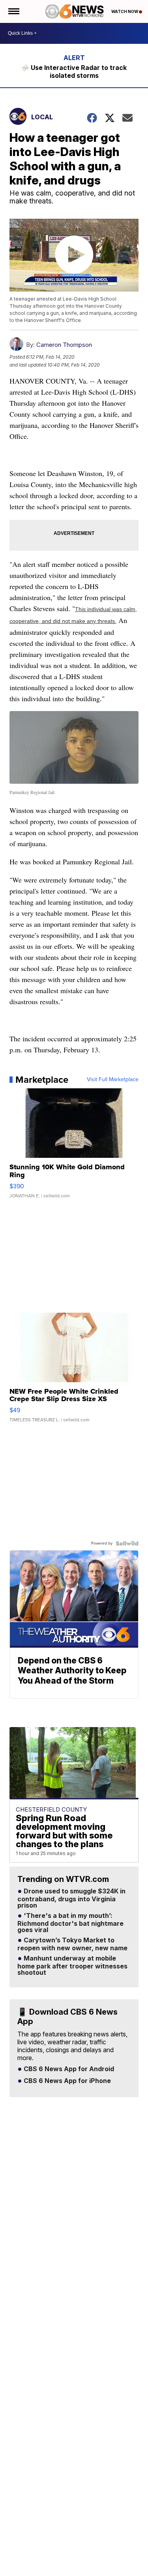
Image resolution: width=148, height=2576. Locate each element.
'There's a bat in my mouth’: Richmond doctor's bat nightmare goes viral (70, 1923)
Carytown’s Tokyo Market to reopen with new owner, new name (72, 1944)
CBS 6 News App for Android (68, 2069)
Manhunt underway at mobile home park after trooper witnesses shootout (72, 1966)
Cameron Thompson (64, 345)
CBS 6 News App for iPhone (67, 2081)
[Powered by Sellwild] (127, 1543)
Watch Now (125, 11)
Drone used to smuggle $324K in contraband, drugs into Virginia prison (71, 1899)
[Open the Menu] (13, 11)
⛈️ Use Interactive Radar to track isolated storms (74, 72)
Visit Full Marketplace (113, 1080)
